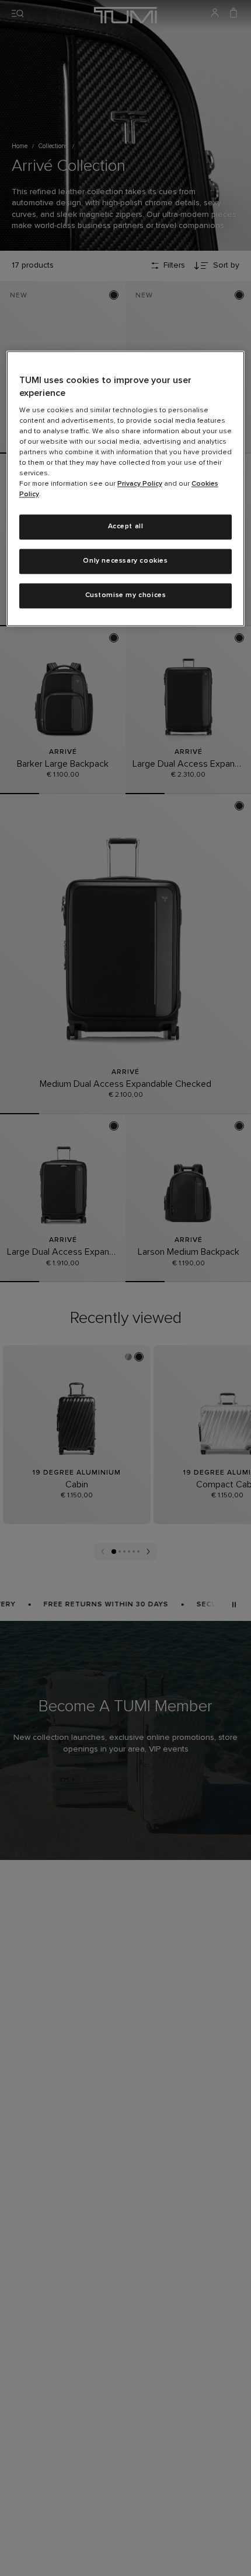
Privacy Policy (140, 485)
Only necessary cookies (125, 561)
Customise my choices (126, 596)
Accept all (126, 527)
